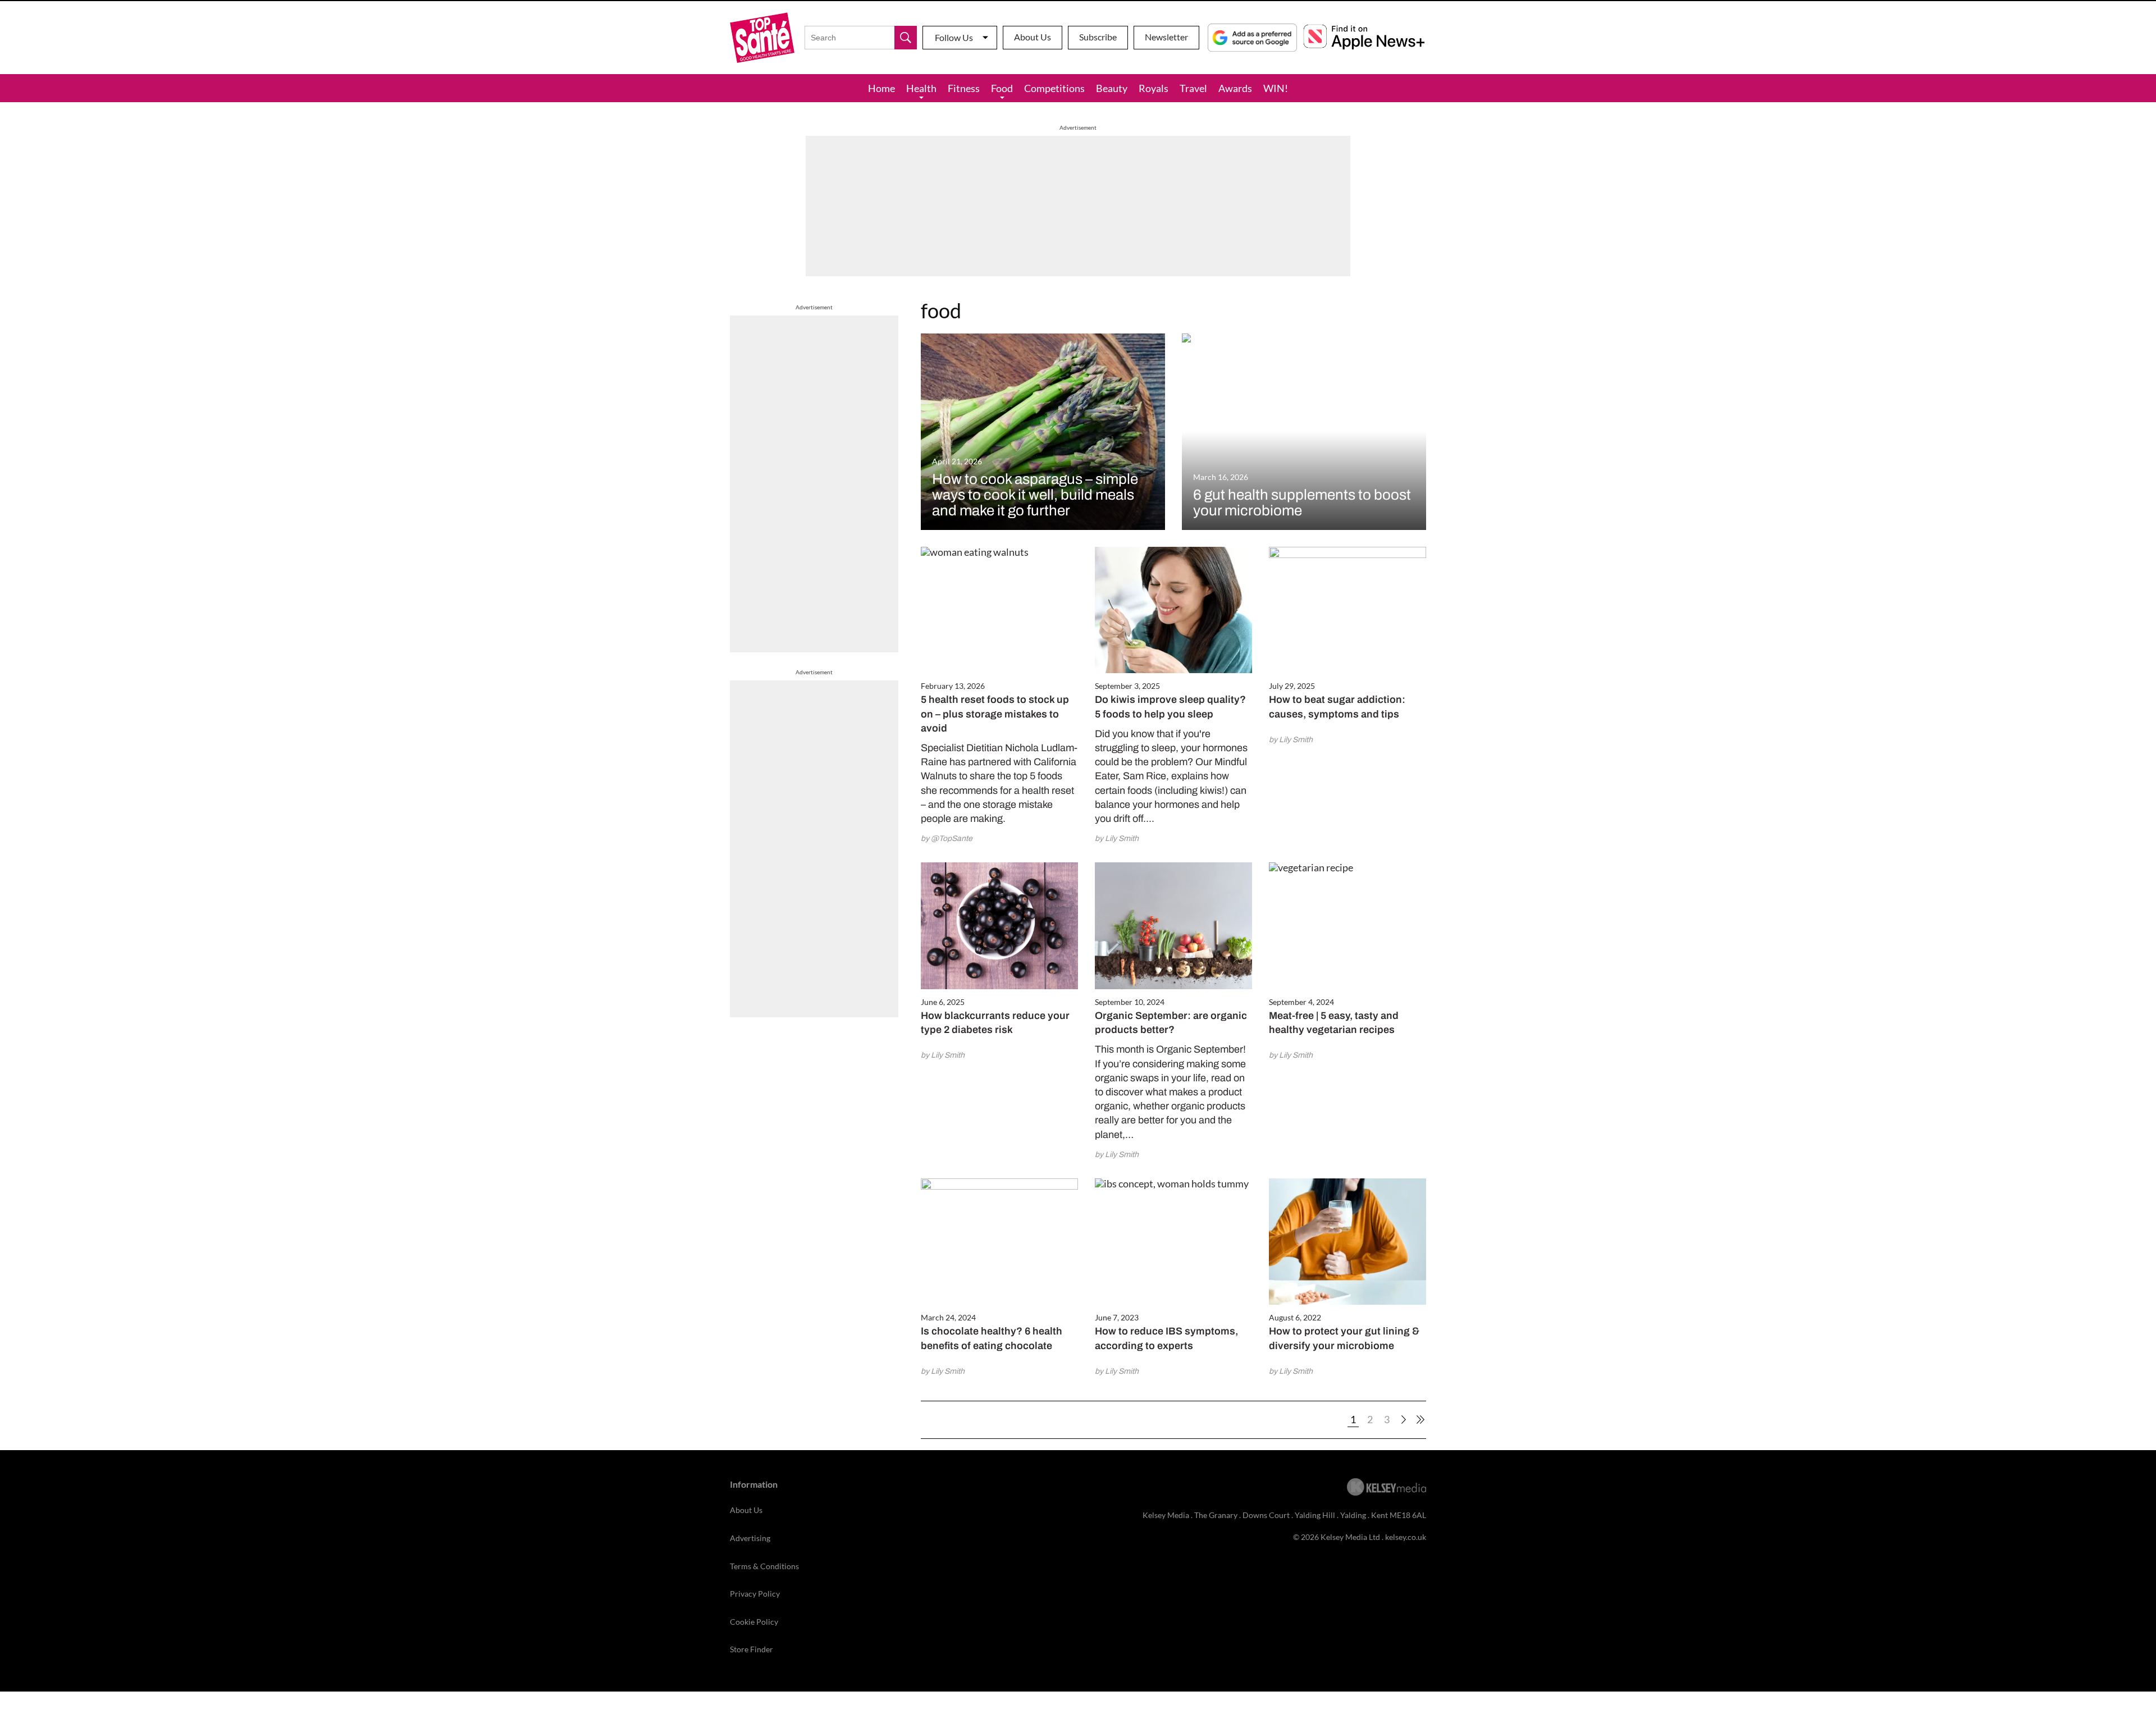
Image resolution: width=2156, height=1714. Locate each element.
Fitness (964, 88)
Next (1404, 1420)
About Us (1033, 37)
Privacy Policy (755, 1594)
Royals (1154, 88)
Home (881, 88)
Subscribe (1098, 37)
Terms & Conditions (764, 1566)
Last (1420, 1420)
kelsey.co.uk (1406, 1537)
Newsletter (1166, 37)
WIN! (1276, 88)
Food (1002, 88)
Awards (1235, 88)
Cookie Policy (754, 1622)
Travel (1193, 88)
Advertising (750, 1538)
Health (921, 88)
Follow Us (954, 37)
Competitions (1054, 88)
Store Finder (752, 1649)
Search (906, 38)
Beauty (1112, 88)
